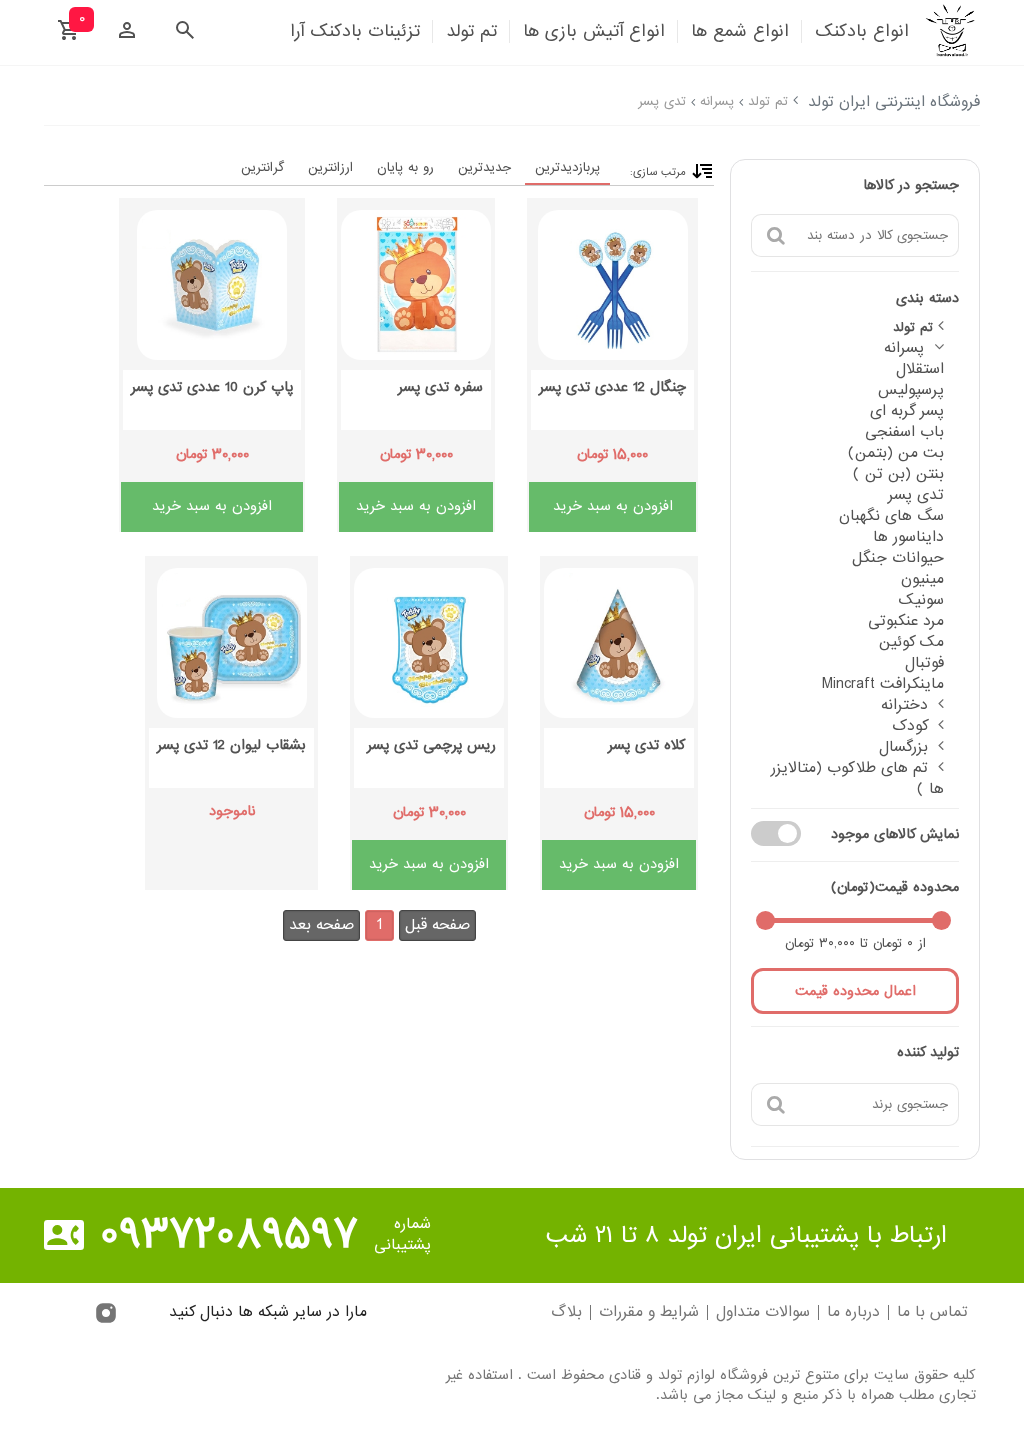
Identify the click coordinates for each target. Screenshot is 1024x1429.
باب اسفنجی (904, 432)
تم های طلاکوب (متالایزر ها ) (857, 778)
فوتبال (924, 663)
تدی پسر (662, 101)
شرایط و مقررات (649, 1312)
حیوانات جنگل (898, 558)
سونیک (921, 600)
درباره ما (853, 1312)
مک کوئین (911, 642)
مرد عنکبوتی (906, 621)
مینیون (922, 579)
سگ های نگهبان (891, 516)
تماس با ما (932, 1312)
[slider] (941, 920)
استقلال (920, 369)
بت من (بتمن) (896, 453)
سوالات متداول (763, 1312)
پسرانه (717, 101)
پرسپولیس (911, 390)
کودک (910, 726)
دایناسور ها (908, 537)
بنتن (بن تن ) (898, 474)
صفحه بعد (321, 925)
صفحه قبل (437, 925)
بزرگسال (903, 747)
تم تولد (768, 101)
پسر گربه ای (907, 411)
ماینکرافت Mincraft (883, 684)
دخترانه (904, 705)
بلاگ (566, 1312)
